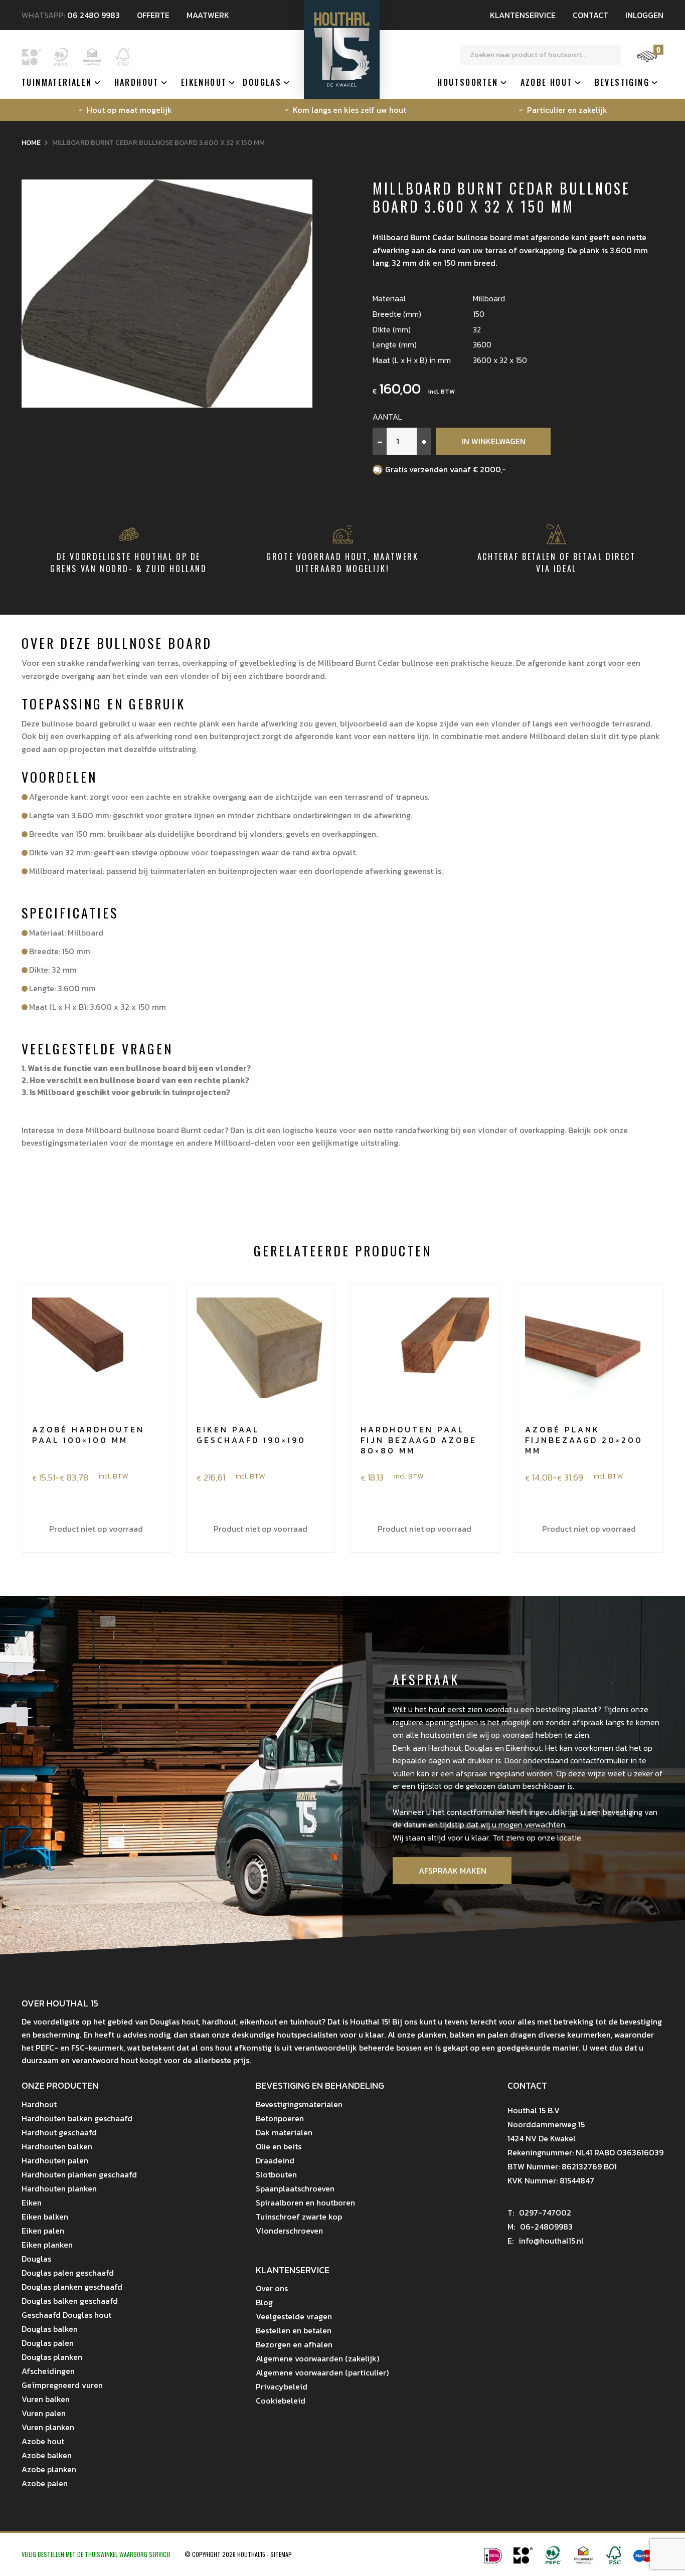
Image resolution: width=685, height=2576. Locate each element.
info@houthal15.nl (546, 2241)
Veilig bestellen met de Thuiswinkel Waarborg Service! (97, 2554)
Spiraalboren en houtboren (305, 2202)
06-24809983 (540, 2227)
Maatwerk (208, 15)
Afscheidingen (48, 2371)
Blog (264, 2302)
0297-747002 (539, 2213)
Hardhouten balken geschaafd (77, 2118)
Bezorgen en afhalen (294, 2344)
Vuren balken (46, 2399)
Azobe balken (47, 2455)
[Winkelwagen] (647, 61)
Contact (590, 15)
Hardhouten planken (59, 2188)
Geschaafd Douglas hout (66, 2315)
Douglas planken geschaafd (72, 2287)
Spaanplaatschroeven (295, 2188)
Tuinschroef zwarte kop (299, 2217)
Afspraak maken (453, 1871)
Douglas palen (48, 2343)
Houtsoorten (468, 82)
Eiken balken (45, 2217)
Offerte (153, 15)
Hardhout (137, 82)
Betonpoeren (280, 2118)
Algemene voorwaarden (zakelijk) (317, 2358)
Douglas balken (50, 2329)
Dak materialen (284, 2132)
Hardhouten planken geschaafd (79, 2174)
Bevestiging (622, 82)
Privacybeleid (282, 2386)
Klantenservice (523, 15)
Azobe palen (45, 2483)
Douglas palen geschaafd (68, 2273)
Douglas (262, 82)
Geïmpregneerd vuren (62, 2385)
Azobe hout (547, 82)
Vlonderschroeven (289, 2231)
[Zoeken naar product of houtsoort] (611, 55)
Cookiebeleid (281, 2401)
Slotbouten (276, 2174)
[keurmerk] (583, 2561)
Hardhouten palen (55, 2160)
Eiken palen (43, 2231)
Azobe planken (49, 2469)
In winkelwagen (494, 441)
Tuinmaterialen (57, 82)
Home (31, 143)
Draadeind (275, 2160)
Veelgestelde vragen (294, 2316)
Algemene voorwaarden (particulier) (322, 2372)
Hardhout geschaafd (59, 2132)
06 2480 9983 (94, 15)
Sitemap (281, 2554)
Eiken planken (47, 2245)
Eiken (32, 2202)
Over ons (272, 2288)
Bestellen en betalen (294, 2330)
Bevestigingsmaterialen (299, 2104)
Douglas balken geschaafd (70, 2301)
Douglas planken (52, 2357)
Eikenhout (204, 82)
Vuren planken (48, 2427)
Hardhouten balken (57, 2146)
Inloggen (644, 15)
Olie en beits (279, 2146)
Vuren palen (44, 2413)
